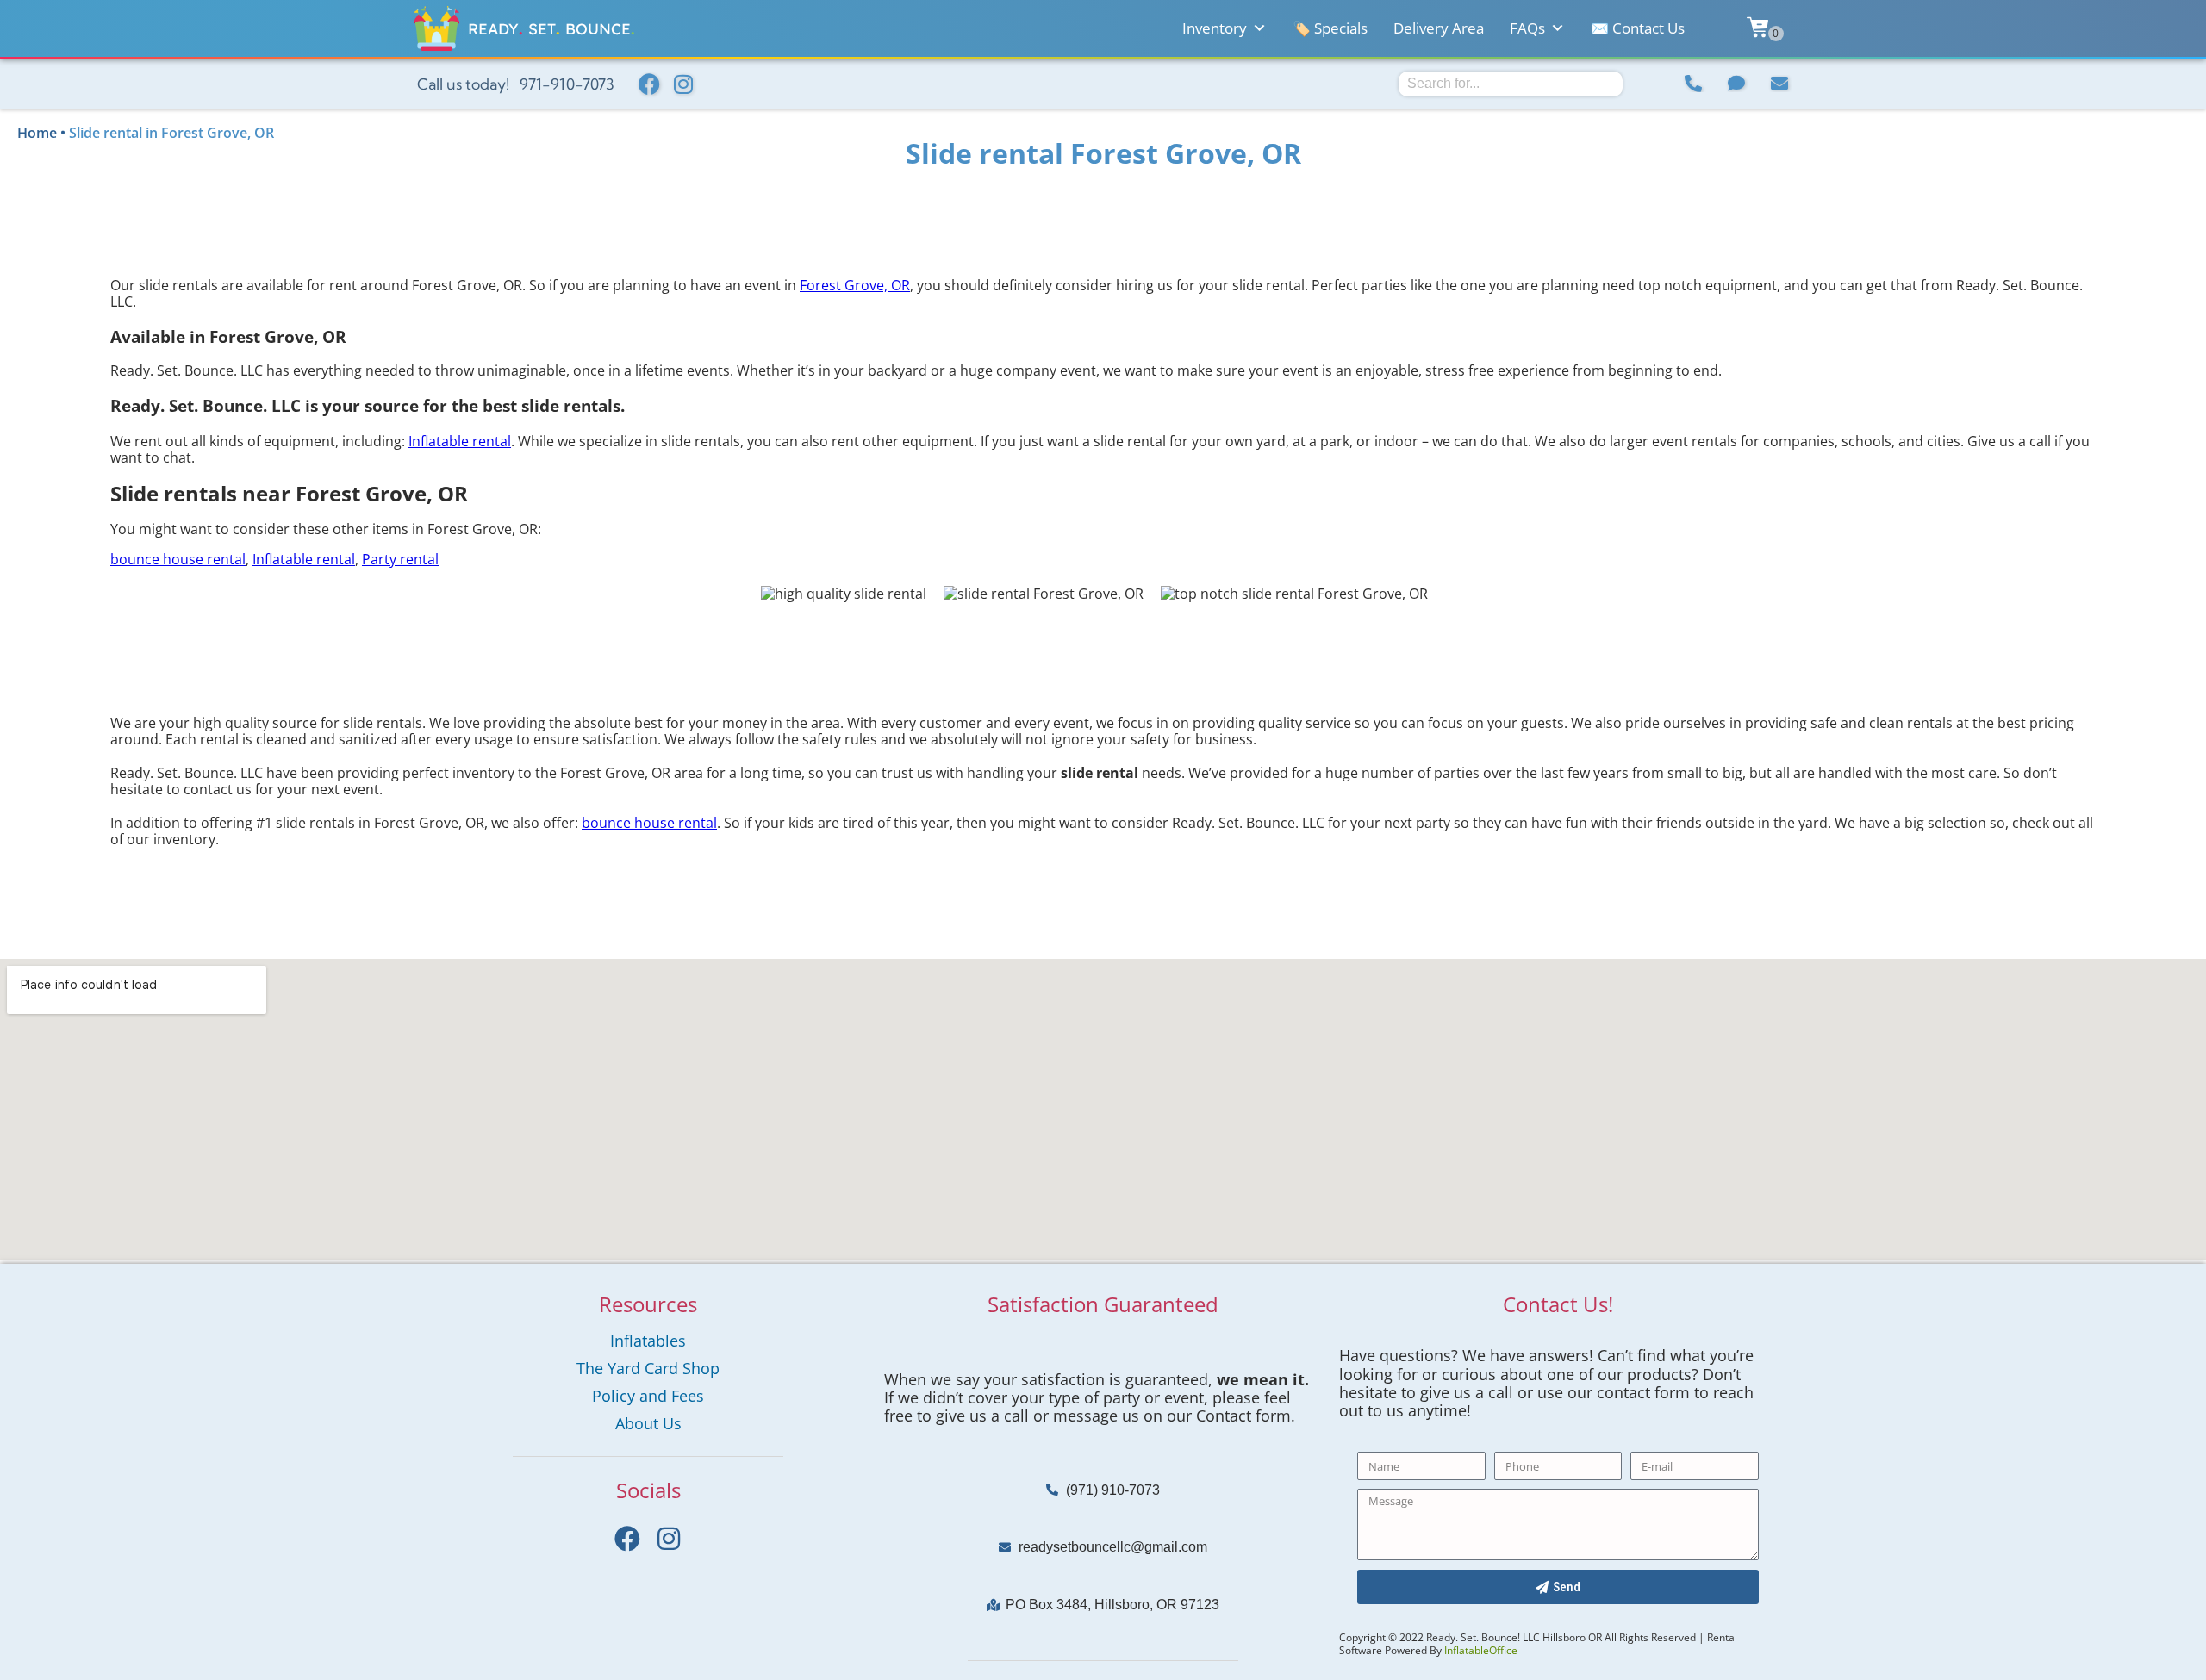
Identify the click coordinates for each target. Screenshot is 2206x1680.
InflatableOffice (1481, 1650)
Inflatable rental (460, 441)
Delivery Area (1439, 28)
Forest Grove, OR (855, 285)
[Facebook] (649, 84)
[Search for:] (1511, 83)
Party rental (400, 559)
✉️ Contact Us (1638, 28)
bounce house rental (178, 559)
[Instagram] (683, 84)
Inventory (1215, 28)
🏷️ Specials (1330, 28)
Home (37, 133)
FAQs (1527, 28)
